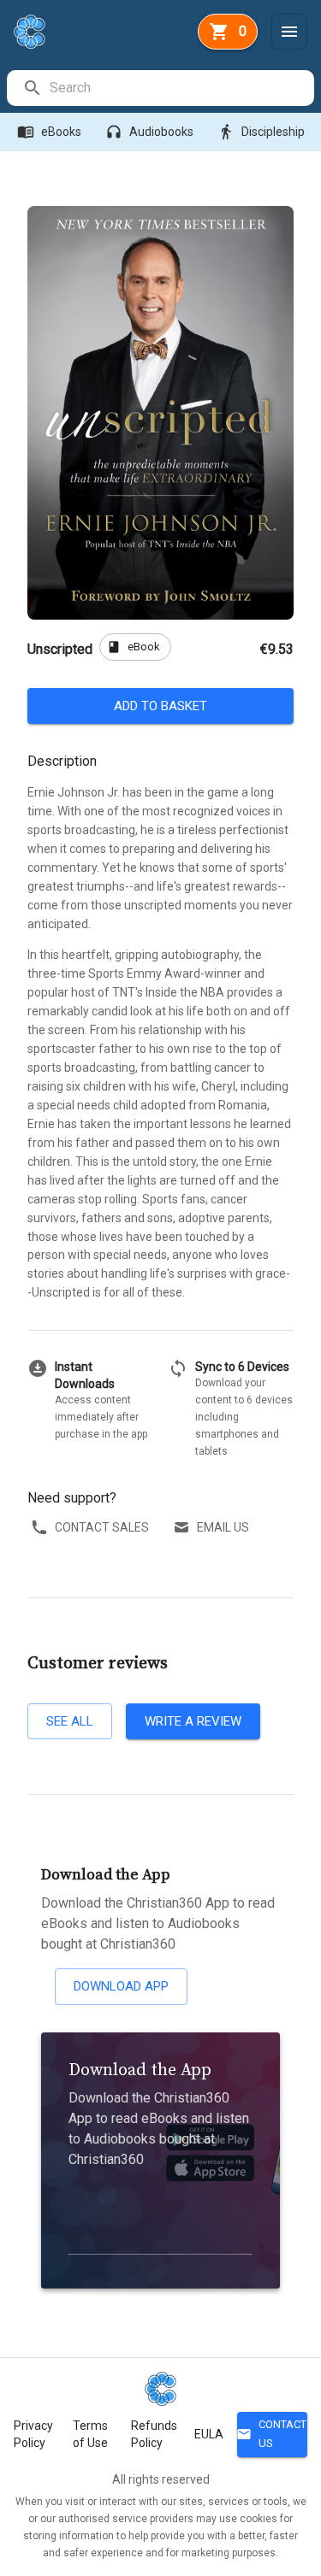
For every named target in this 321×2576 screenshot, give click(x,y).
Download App (121, 1986)
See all (70, 1721)
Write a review (193, 1721)
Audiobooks (149, 132)
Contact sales (102, 1527)
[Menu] (289, 32)
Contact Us (272, 2434)
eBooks (49, 132)
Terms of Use (90, 2434)
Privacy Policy (33, 2434)
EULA (209, 2434)
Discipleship (261, 132)
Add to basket (160, 706)
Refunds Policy (154, 2434)
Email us (223, 1527)
